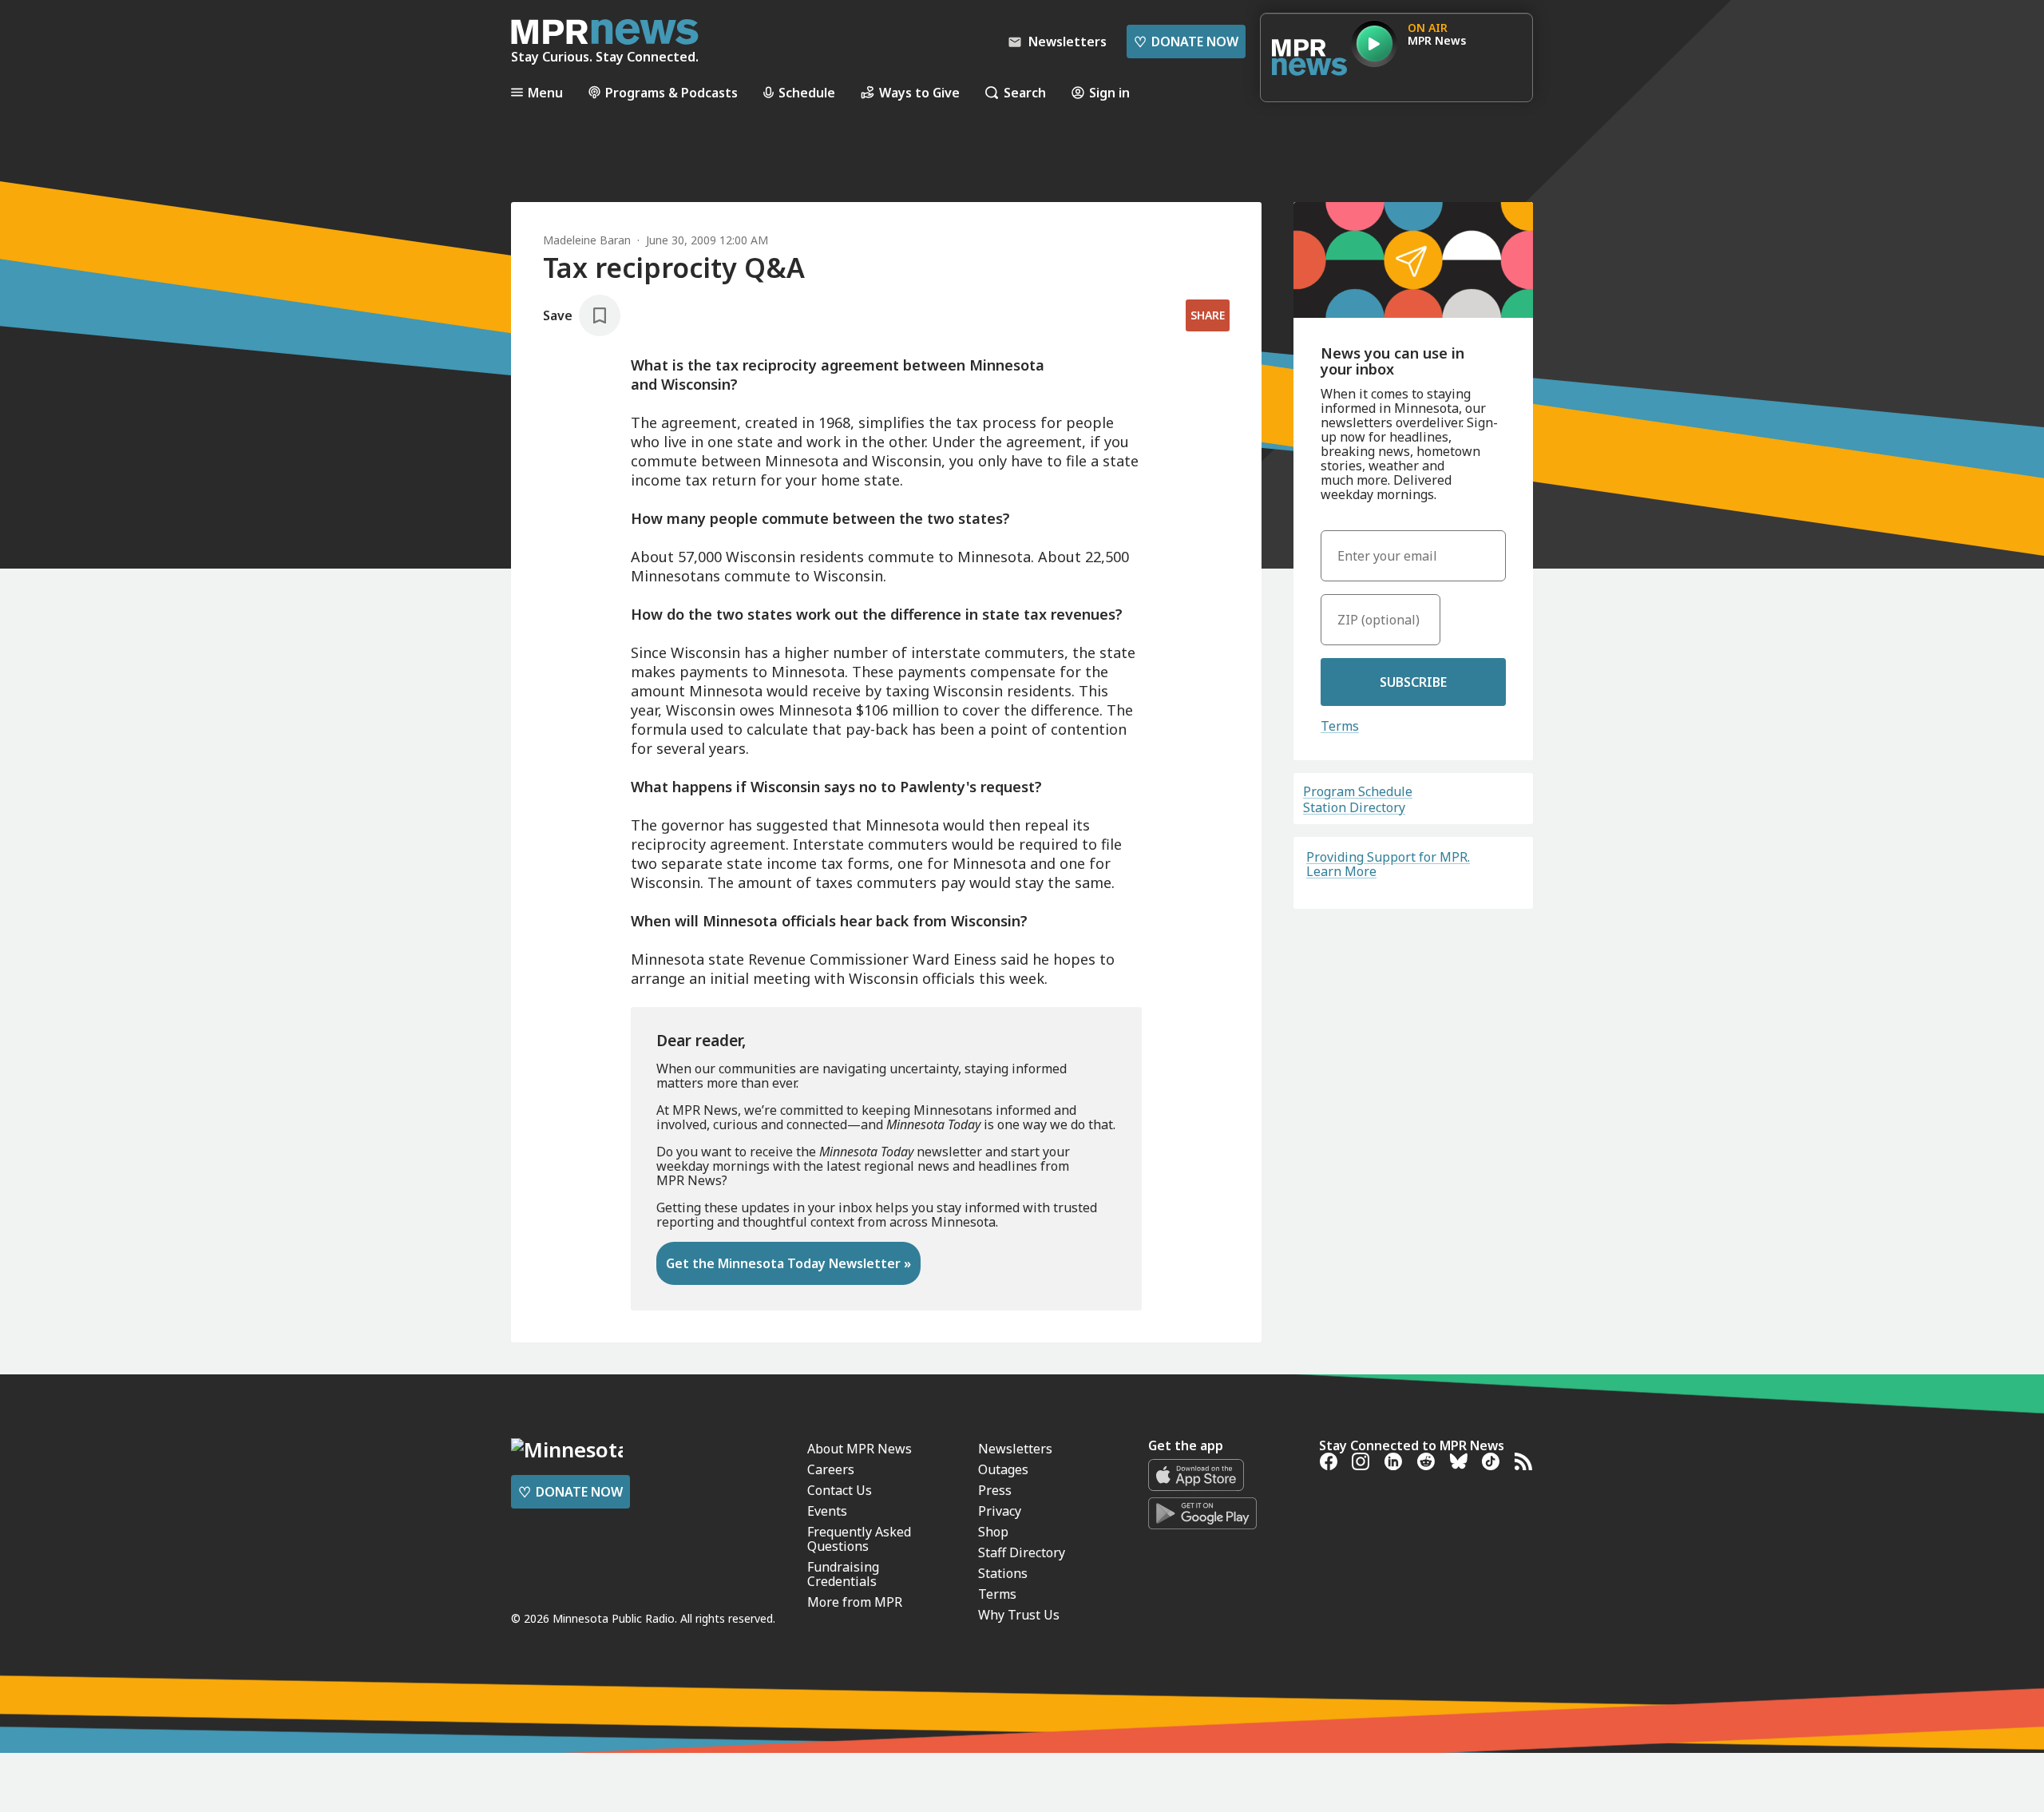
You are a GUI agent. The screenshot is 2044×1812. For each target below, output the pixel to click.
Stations (1003, 1573)
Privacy (1000, 1511)
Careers (831, 1469)
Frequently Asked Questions (859, 1539)
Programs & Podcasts (671, 92)
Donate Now (1186, 42)
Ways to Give (919, 92)
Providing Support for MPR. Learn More (1388, 864)
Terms (1340, 726)
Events (827, 1511)
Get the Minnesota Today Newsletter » (788, 1263)
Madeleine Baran (587, 240)
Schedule (807, 92)
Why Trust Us (1019, 1615)
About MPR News (860, 1449)
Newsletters (1015, 1449)
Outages (1003, 1469)
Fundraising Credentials (843, 1574)
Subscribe (1413, 682)
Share (1208, 315)
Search (1025, 92)
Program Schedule (1358, 791)
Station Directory (1354, 807)
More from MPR (855, 1602)
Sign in (1109, 92)
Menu (545, 92)
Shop (993, 1532)
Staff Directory (1022, 1552)
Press (995, 1490)
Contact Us (840, 1490)
